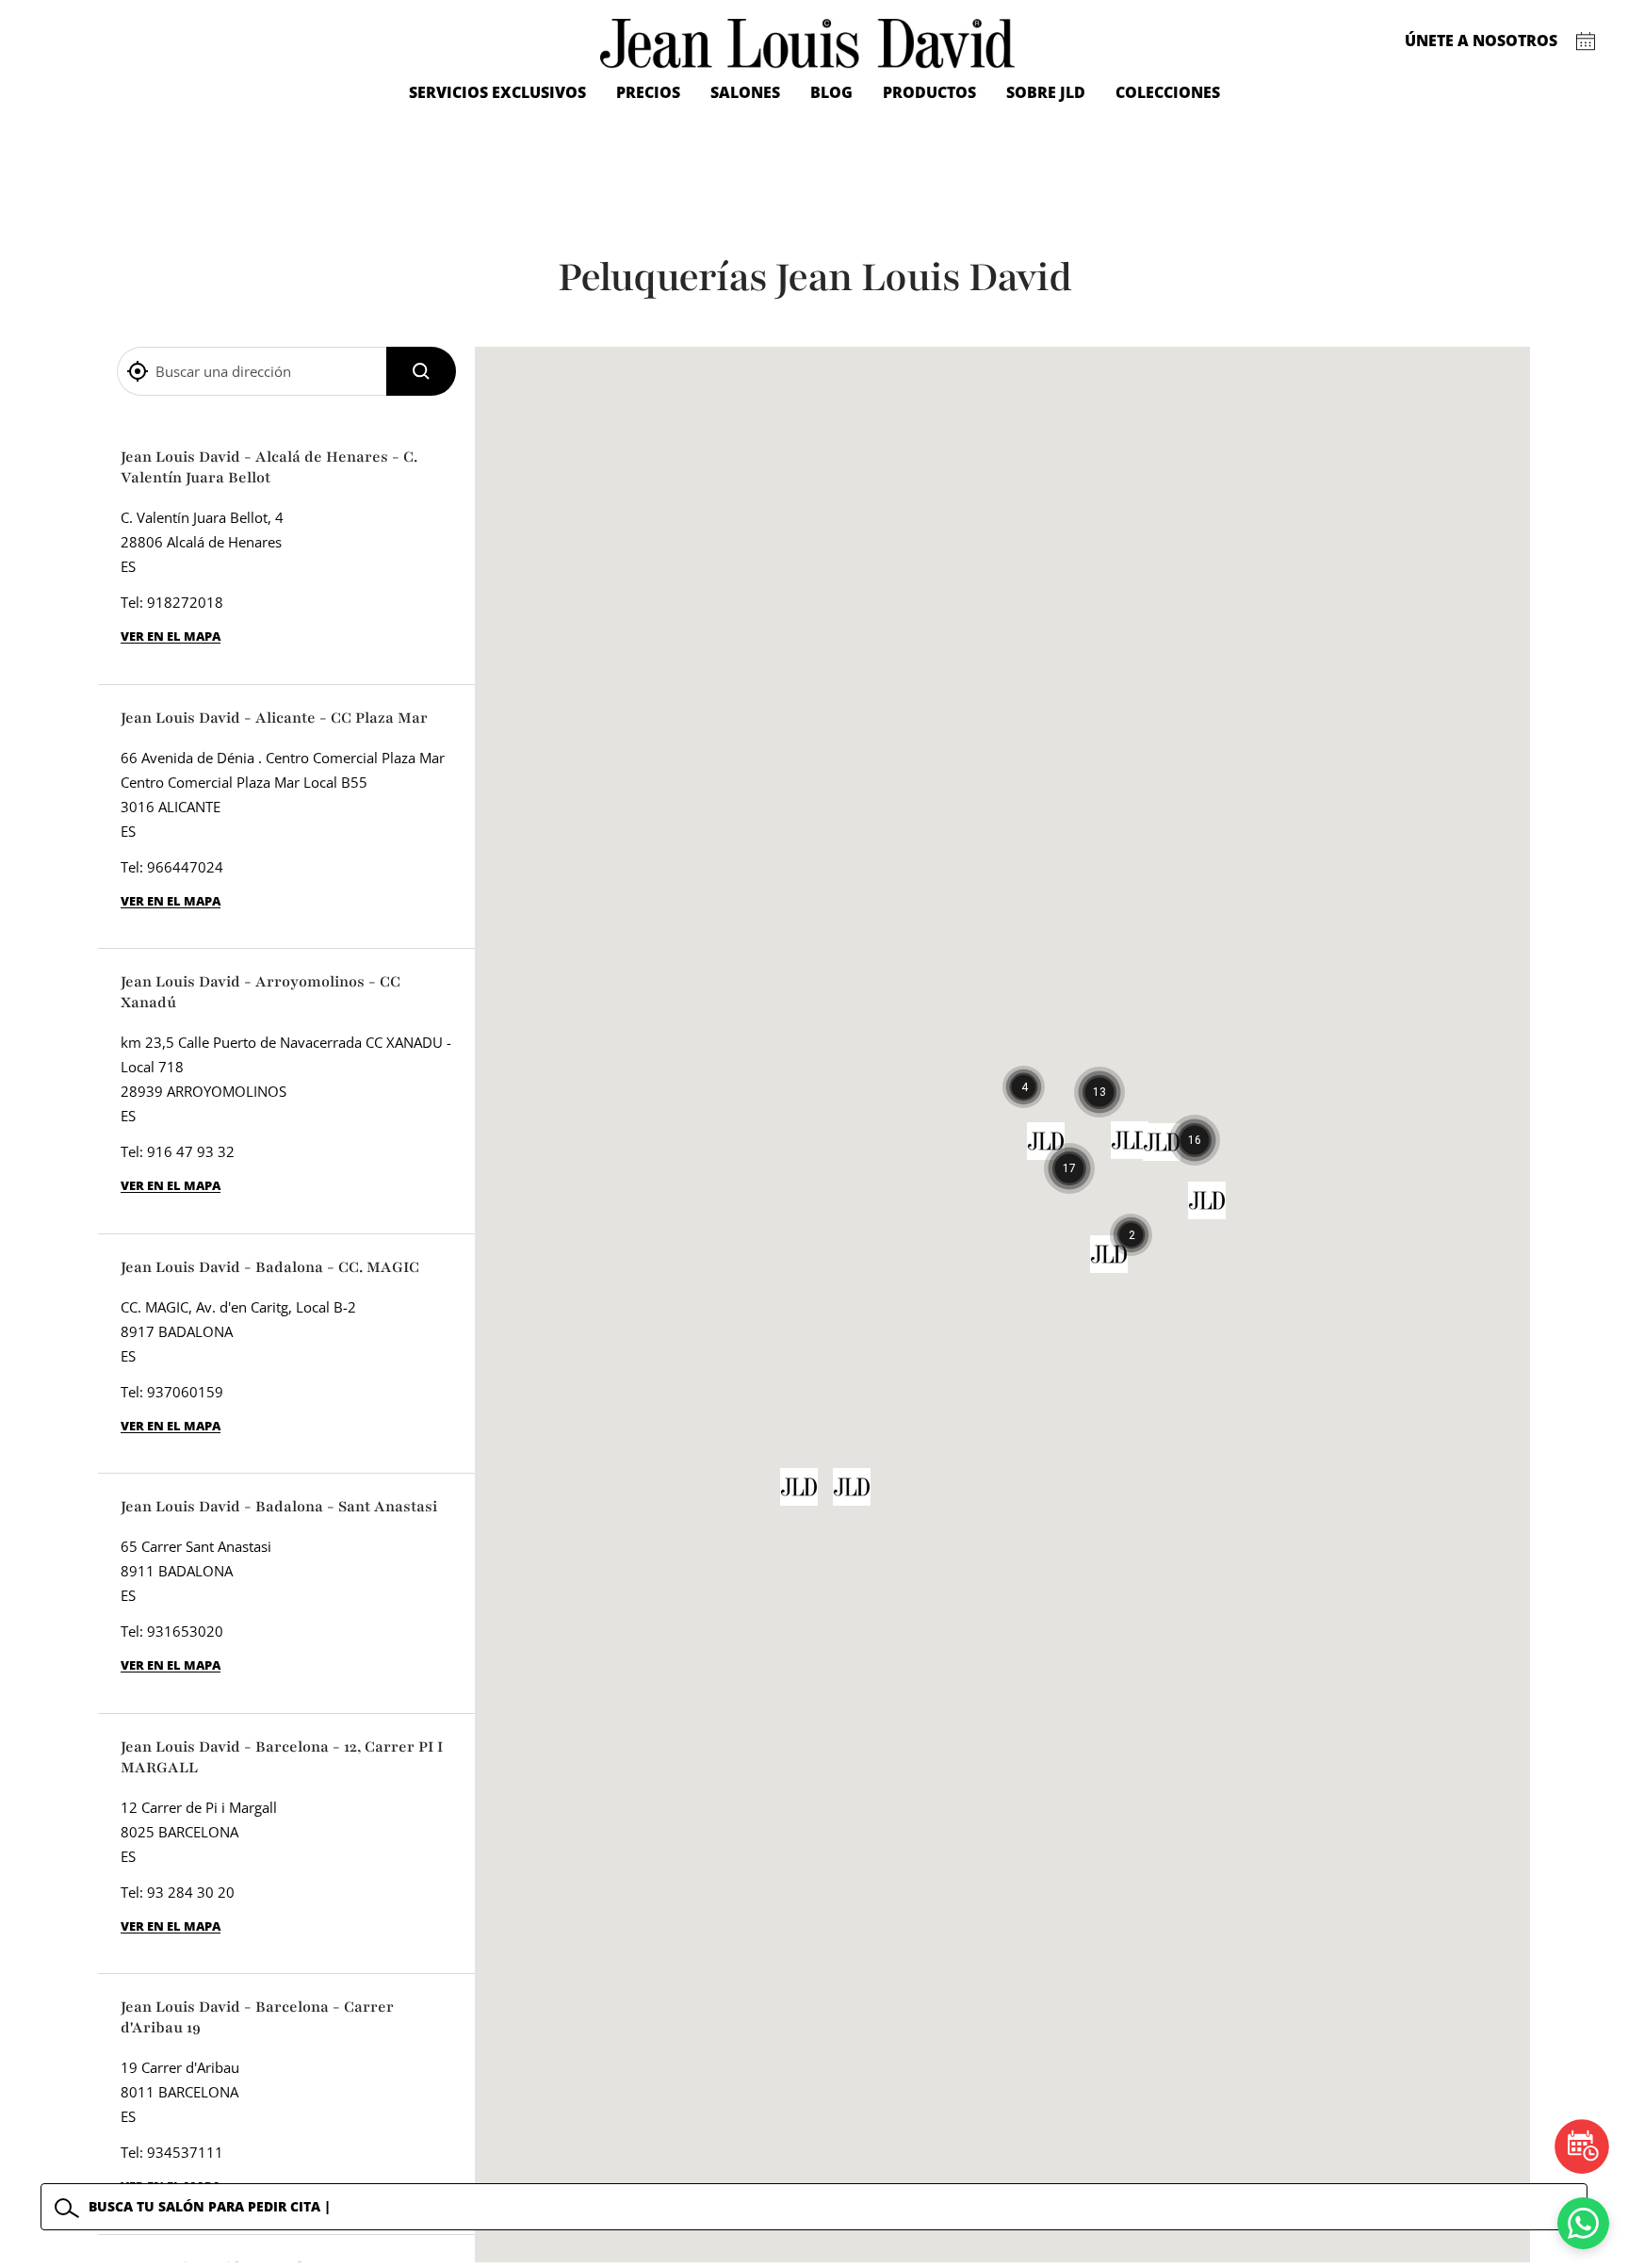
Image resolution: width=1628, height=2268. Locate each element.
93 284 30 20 (191, 1892)
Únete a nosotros (1481, 41)
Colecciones (1168, 92)
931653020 (185, 1631)
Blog (831, 92)
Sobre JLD (1046, 92)
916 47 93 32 (191, 1151)
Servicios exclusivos (497, 92)
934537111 (185, 2152)
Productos (929, 92)
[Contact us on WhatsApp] (1583, 2223)
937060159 (185, 1392)
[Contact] (1586, 41)
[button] (1069, 1168)
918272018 (185, 602)
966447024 (185, 867)
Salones (745, 92)
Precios (648, 92)
